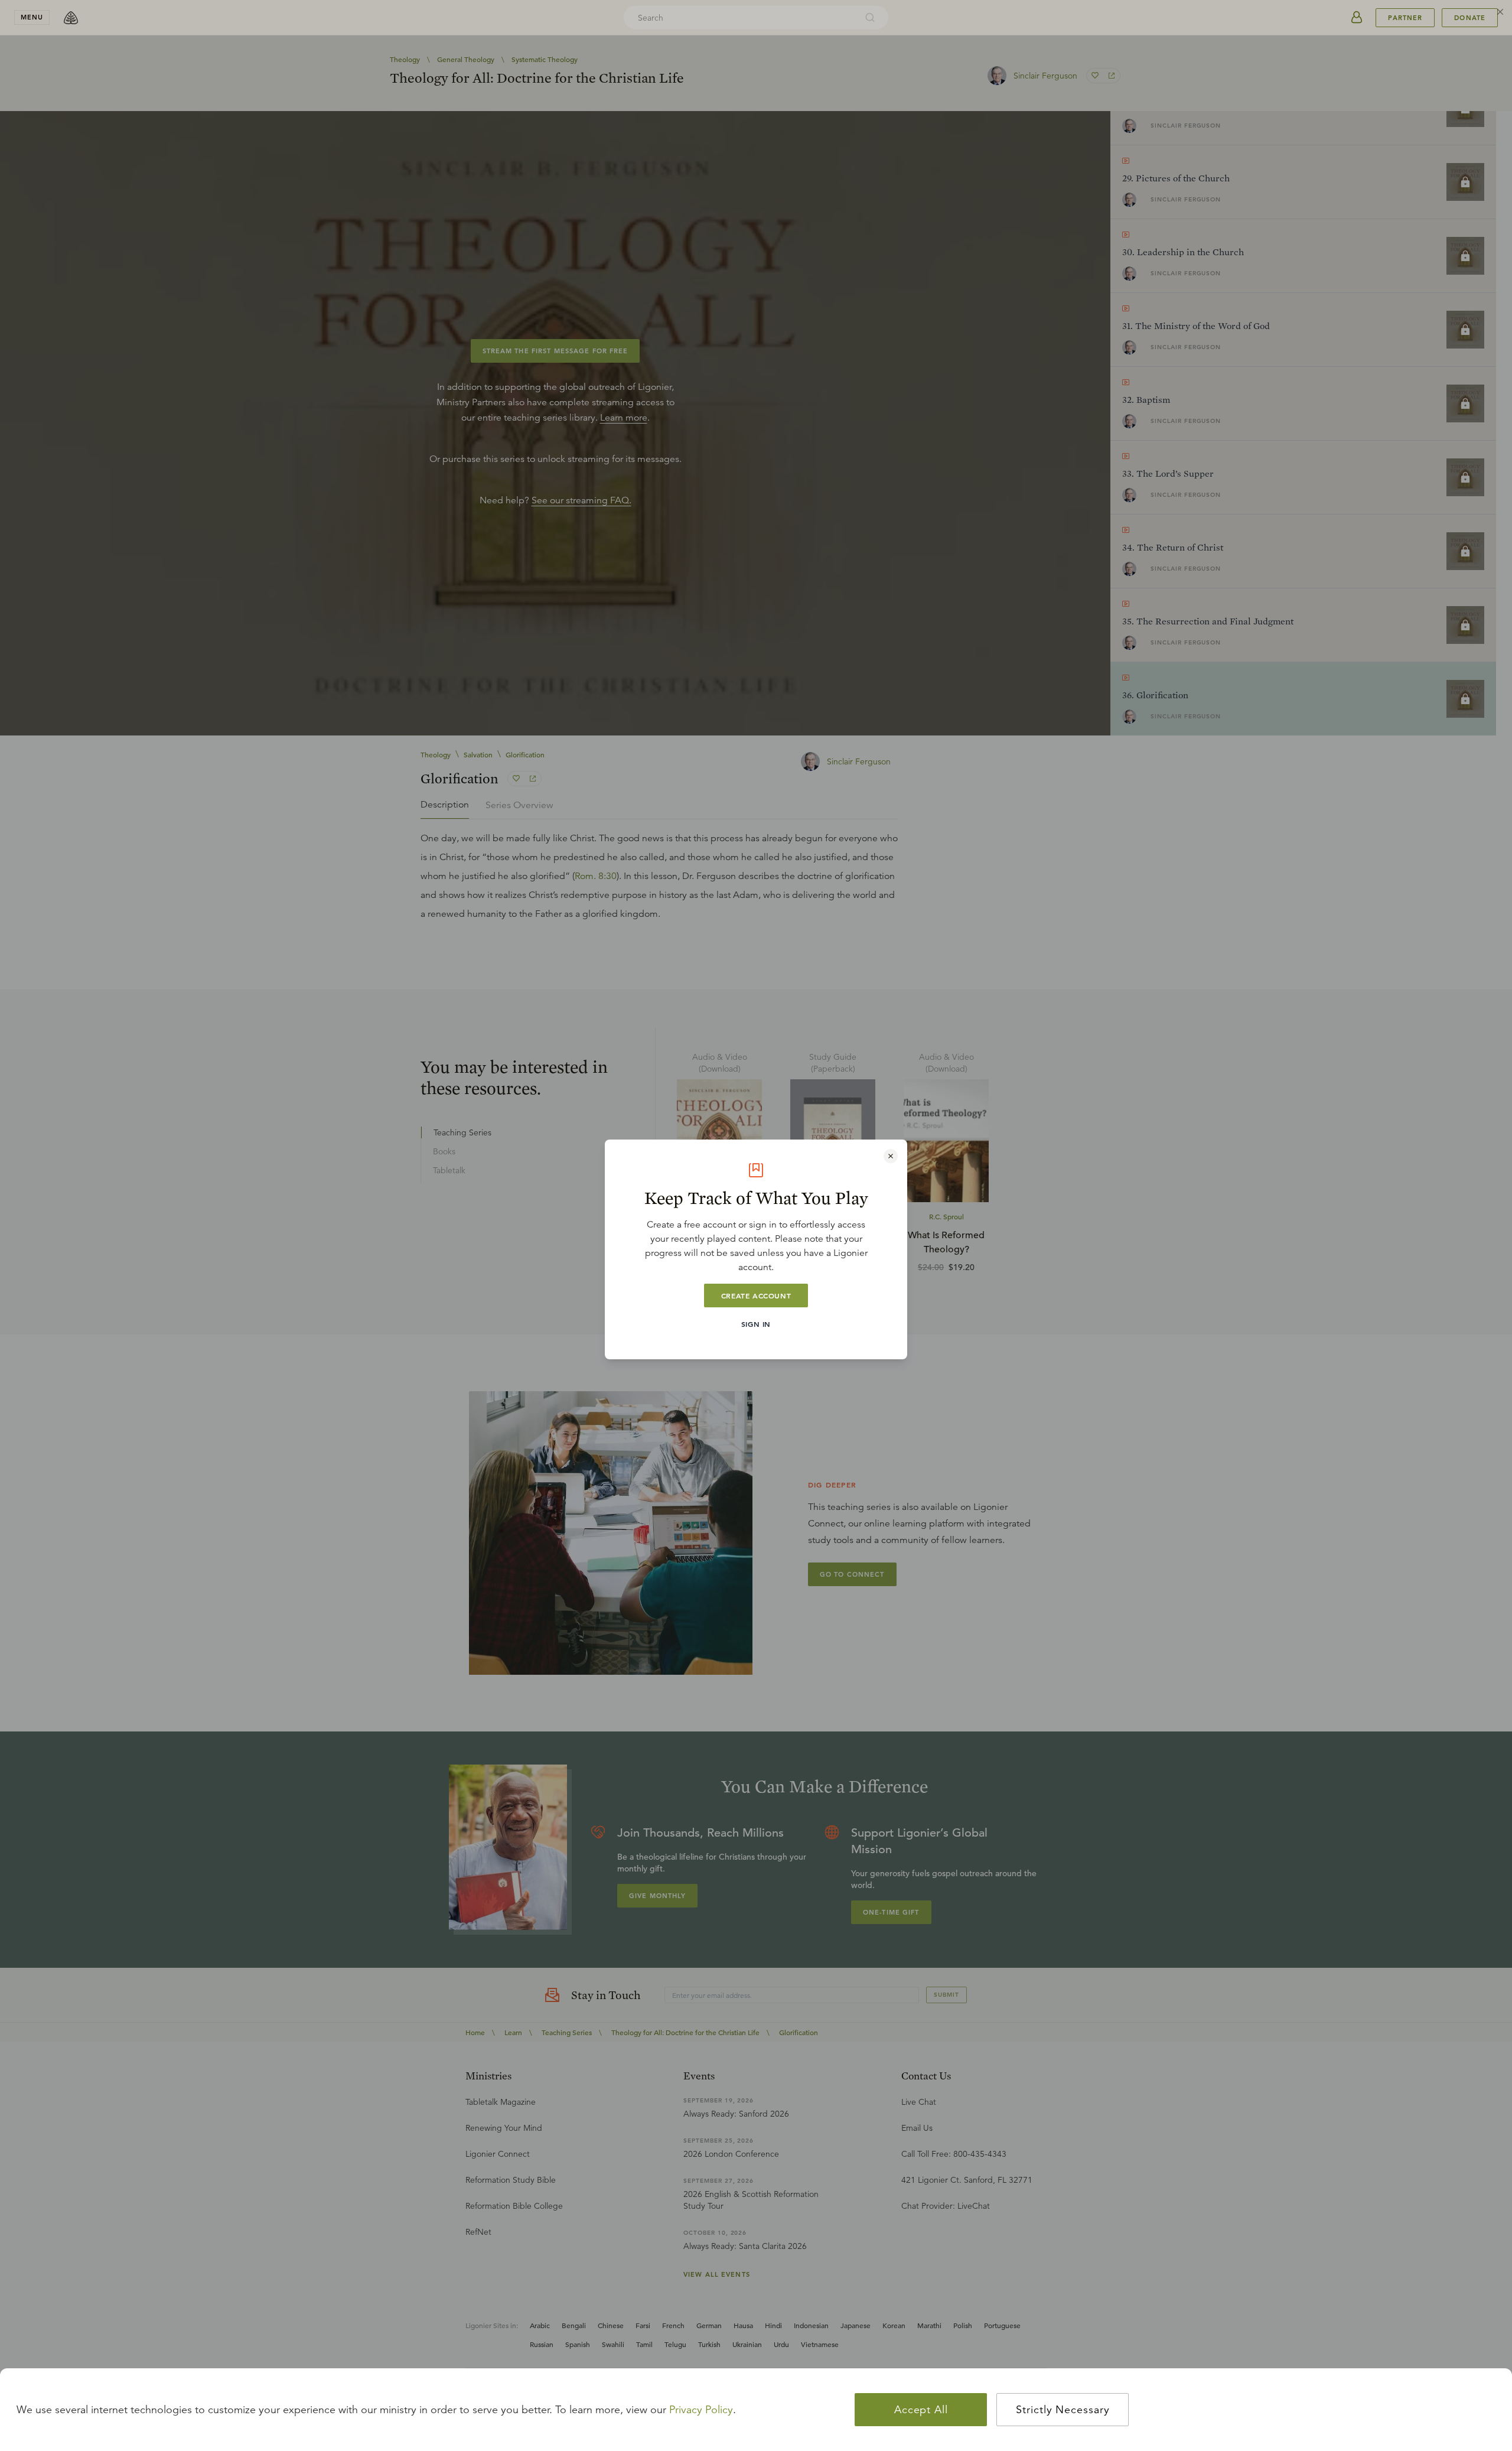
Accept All (921, 2410)
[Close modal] (891, 1156)
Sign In (756, 1324)
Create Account (756, 1296)
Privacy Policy (701, 2410)
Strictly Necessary (1063, 2410)
